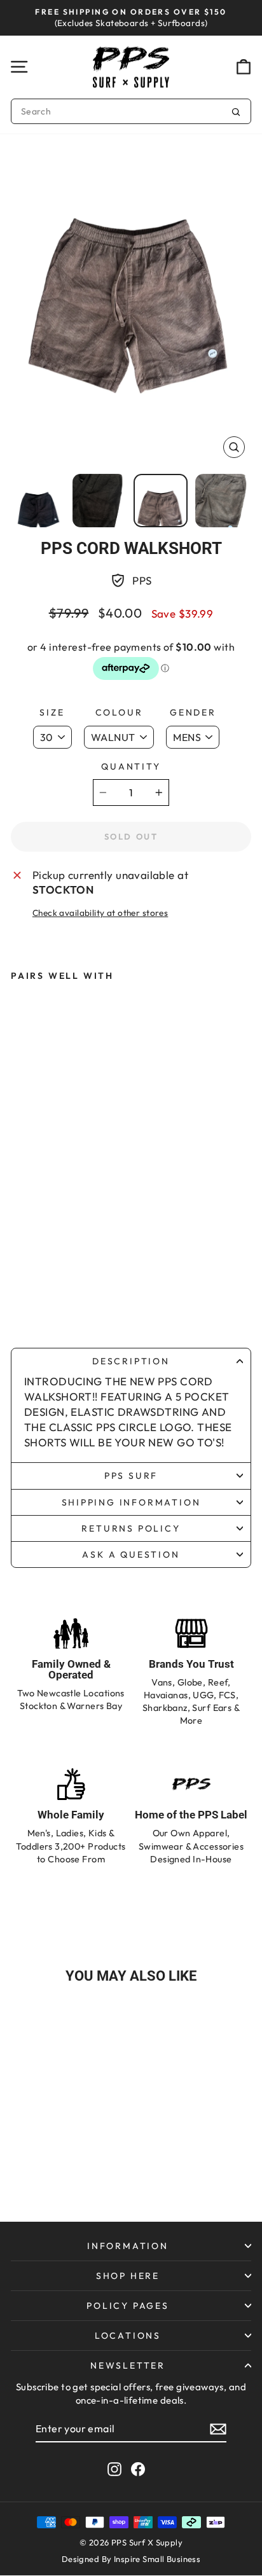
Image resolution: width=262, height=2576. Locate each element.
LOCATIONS (128, 2336)
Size (52, 712)
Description (131, 1361)
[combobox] (131, 111)
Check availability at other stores (100, 913)
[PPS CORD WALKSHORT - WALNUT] (56, 1302)
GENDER (193, 712)
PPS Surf (131, 1476)
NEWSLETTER (128, 2365)
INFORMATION (128, 2246)
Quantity (131, 766)
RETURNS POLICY (131, 1528)
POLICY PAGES (128, 2306)
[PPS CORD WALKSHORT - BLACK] (31, 1302)
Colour (119, 712)
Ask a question (131, 1555)
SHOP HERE (128, 2276)
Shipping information (131, 1502)
